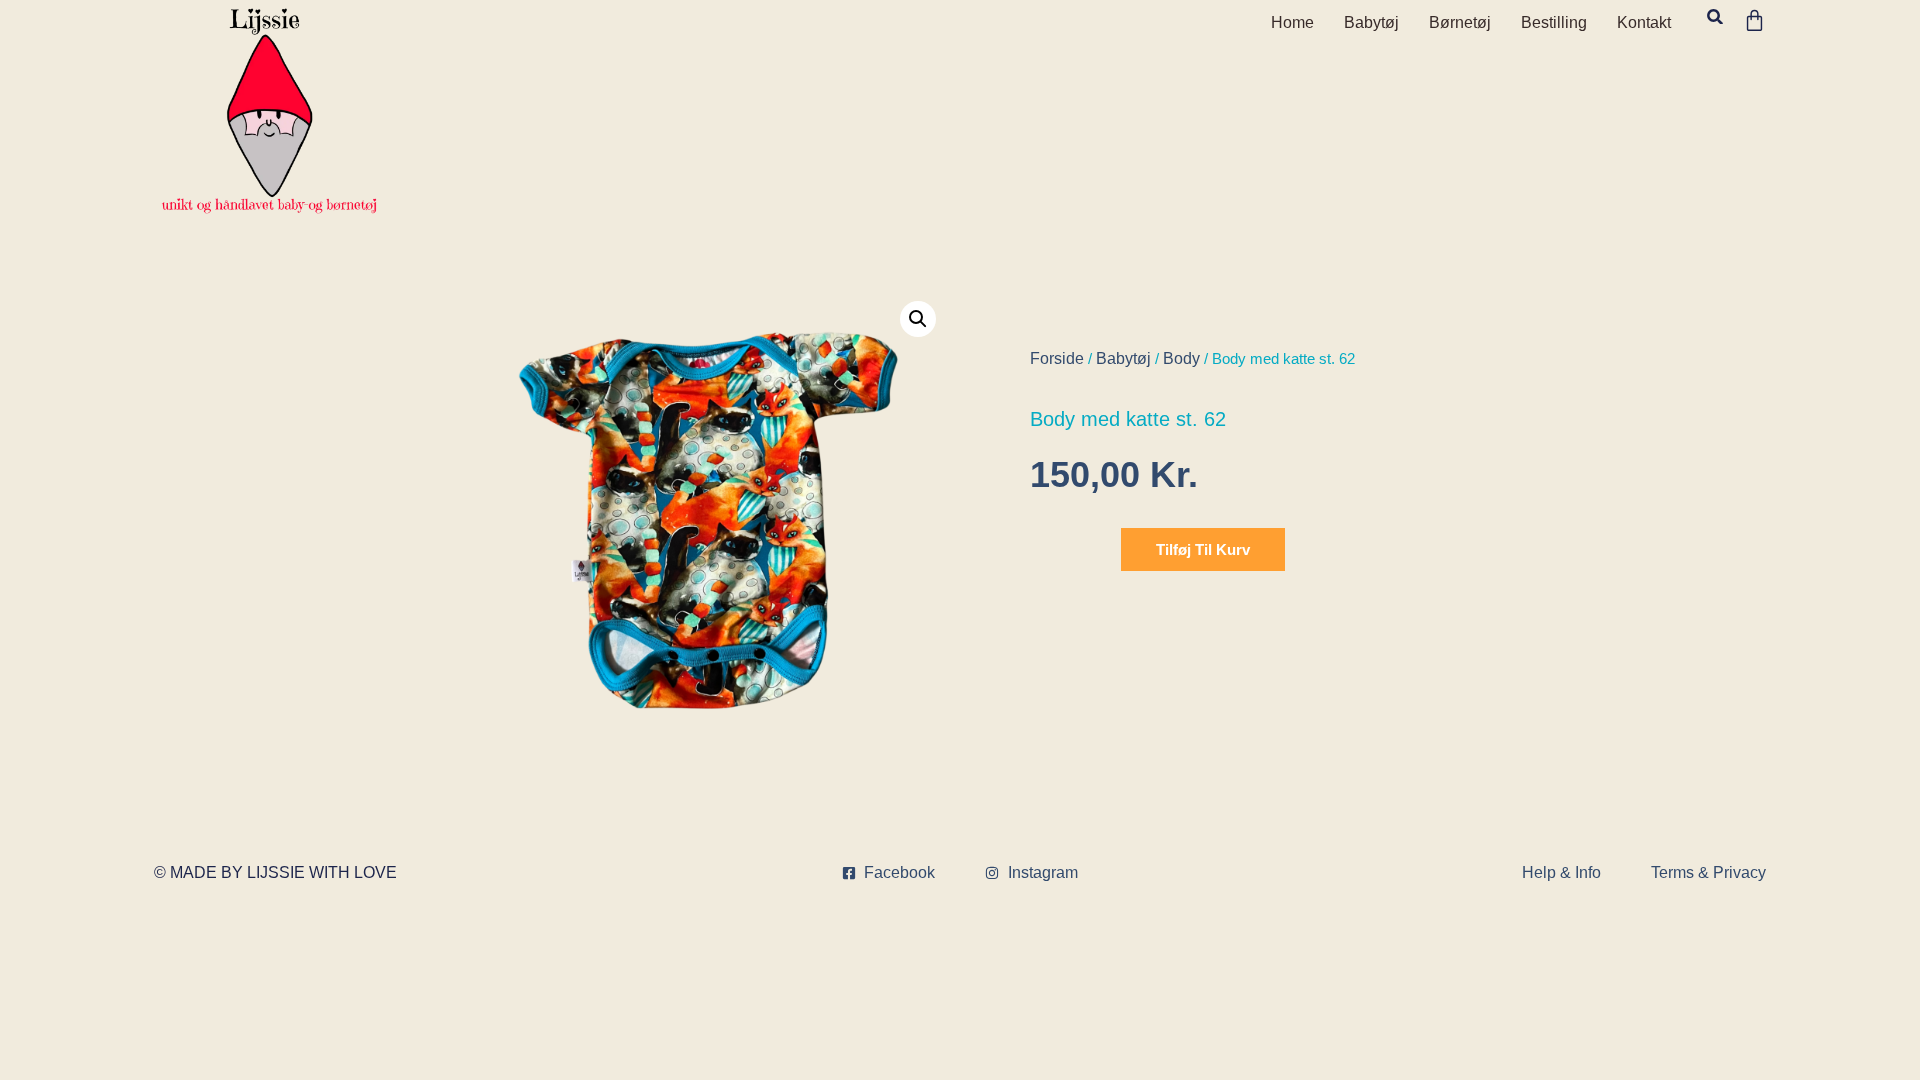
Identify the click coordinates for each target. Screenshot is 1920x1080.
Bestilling (1554, 22)
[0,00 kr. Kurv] (1754, 20)
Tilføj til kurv (1203, 549)
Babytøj (1371, 22)
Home (1292, 22)
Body (1181, 358)
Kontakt (1644, 22)
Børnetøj (1460, 22)
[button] (1714, 16)
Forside (1057, 358)
